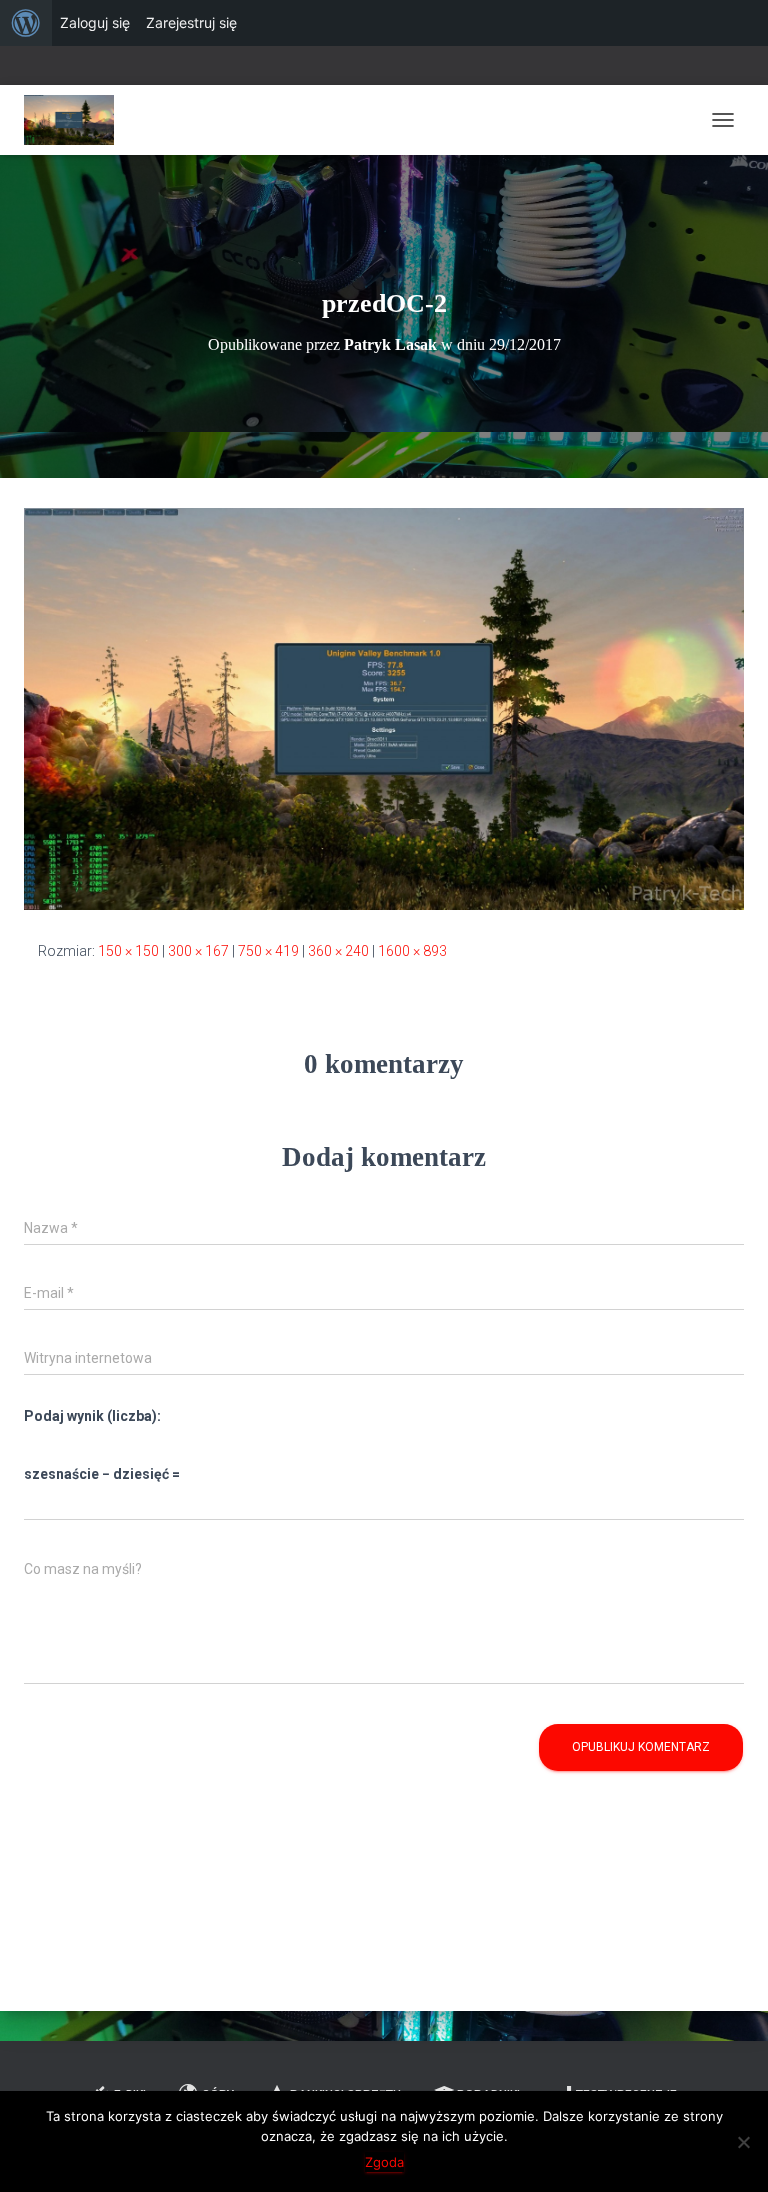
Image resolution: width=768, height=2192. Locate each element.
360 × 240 (338, 951)
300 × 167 (198, 951)
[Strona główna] (76, 120)
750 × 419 (268, 951)
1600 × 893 (412, 951)
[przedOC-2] (384, 708)
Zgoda (384, 2162)
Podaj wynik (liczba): (92, 1416)
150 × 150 (128, 951)
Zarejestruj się (191, 22)
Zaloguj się (95, 22)
